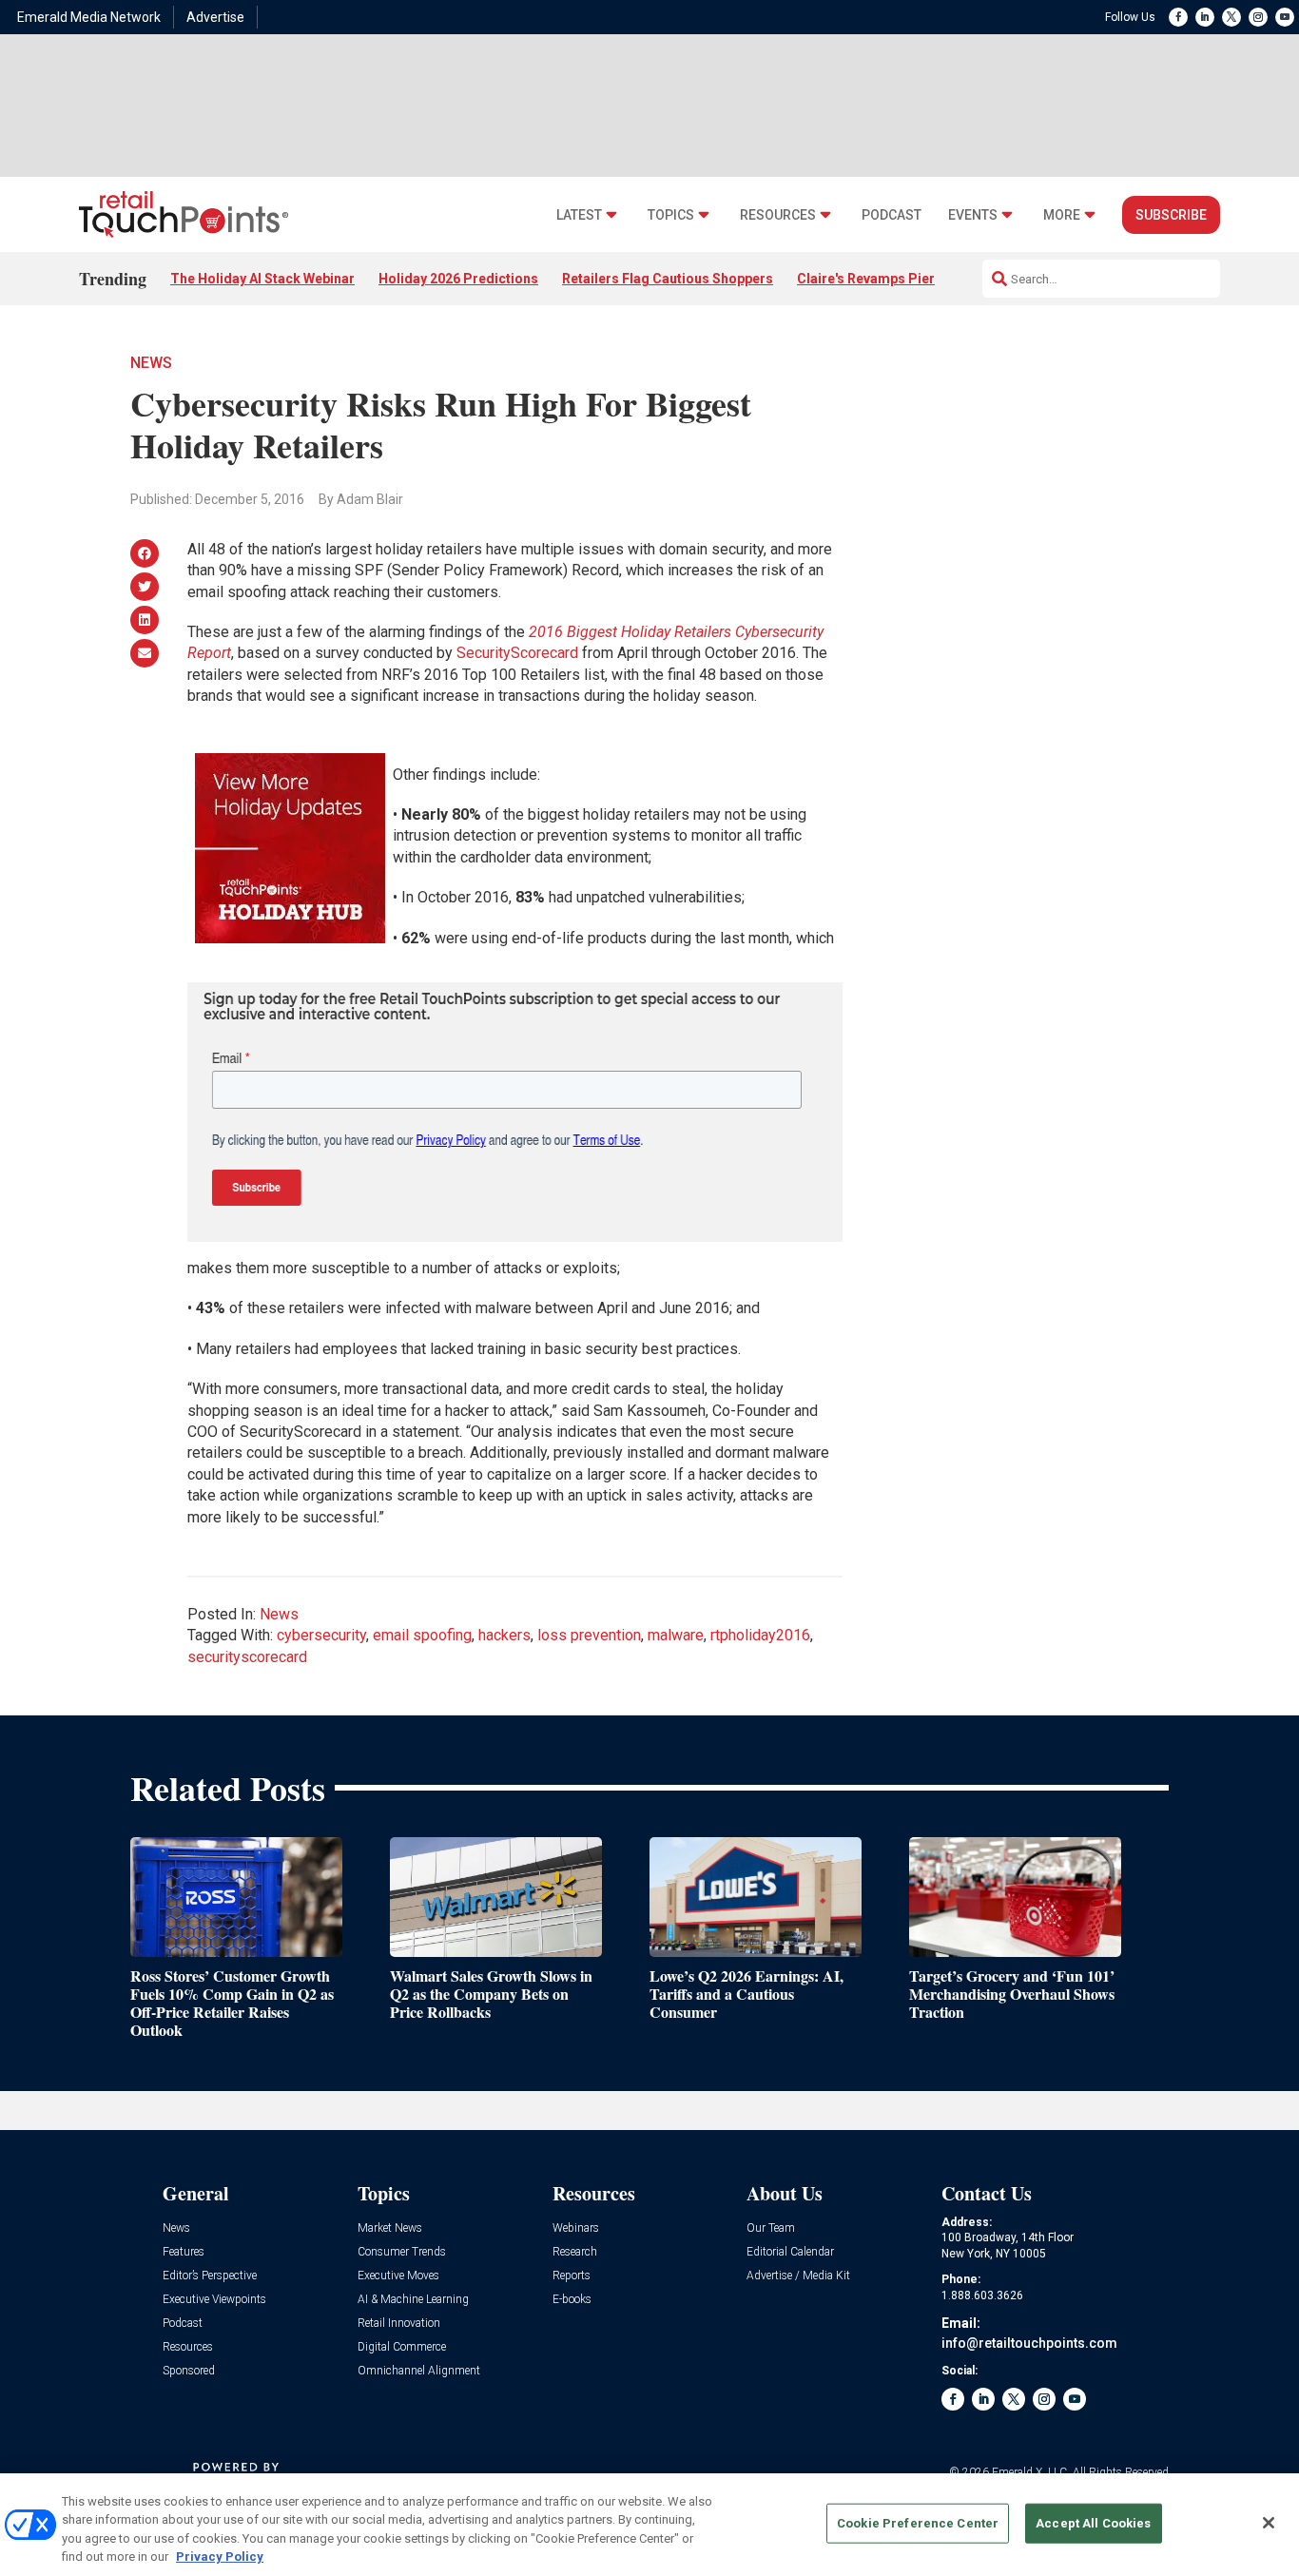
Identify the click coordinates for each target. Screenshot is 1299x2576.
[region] (649, 2525)
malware (676, 1635)
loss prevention (589, 1635)
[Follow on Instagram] (1258, 17)
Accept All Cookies (1093, 2523)
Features (184, 2252)
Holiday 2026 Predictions (458, 279)
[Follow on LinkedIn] (1205, 17)
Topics (671, 215)
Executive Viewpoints (214, 2300)
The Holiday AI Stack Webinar (262, 279)
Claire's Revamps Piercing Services (909, 279)
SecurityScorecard (517, 653)
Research (575, 2252)
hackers (504, 1635)
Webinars (576, 2228)
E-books (572, 2300)
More (1062, 215)
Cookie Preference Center (918, 2523)
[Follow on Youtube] (1285, 17)
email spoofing (422, 1635)
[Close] (1269, 2523)
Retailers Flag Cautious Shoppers (668, 279)
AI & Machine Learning (413, 2300)
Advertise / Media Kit (798, 2276)
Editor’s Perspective (210, 2276)
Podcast (892, 215)
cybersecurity (321, 1635)
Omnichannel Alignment (419, 2371)
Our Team (771, 2228)
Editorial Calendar (790, 2252)
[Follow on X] (1231, 17)
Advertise (215, 17)
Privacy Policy (220, 2557)
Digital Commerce (402, 2347)
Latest (579, 215)
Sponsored (189, 2371)
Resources (778, 215)
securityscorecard (247, 1657)
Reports (572, 2276)
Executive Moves (398, 2276)
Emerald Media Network (89, 17)
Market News (390, 2228)
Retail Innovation (399, 2324)
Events (973, 215)
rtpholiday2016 (760, 1635)
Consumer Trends (402, 2252)
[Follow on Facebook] (1178, 17)
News (151, 363)
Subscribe (1171, 215)
